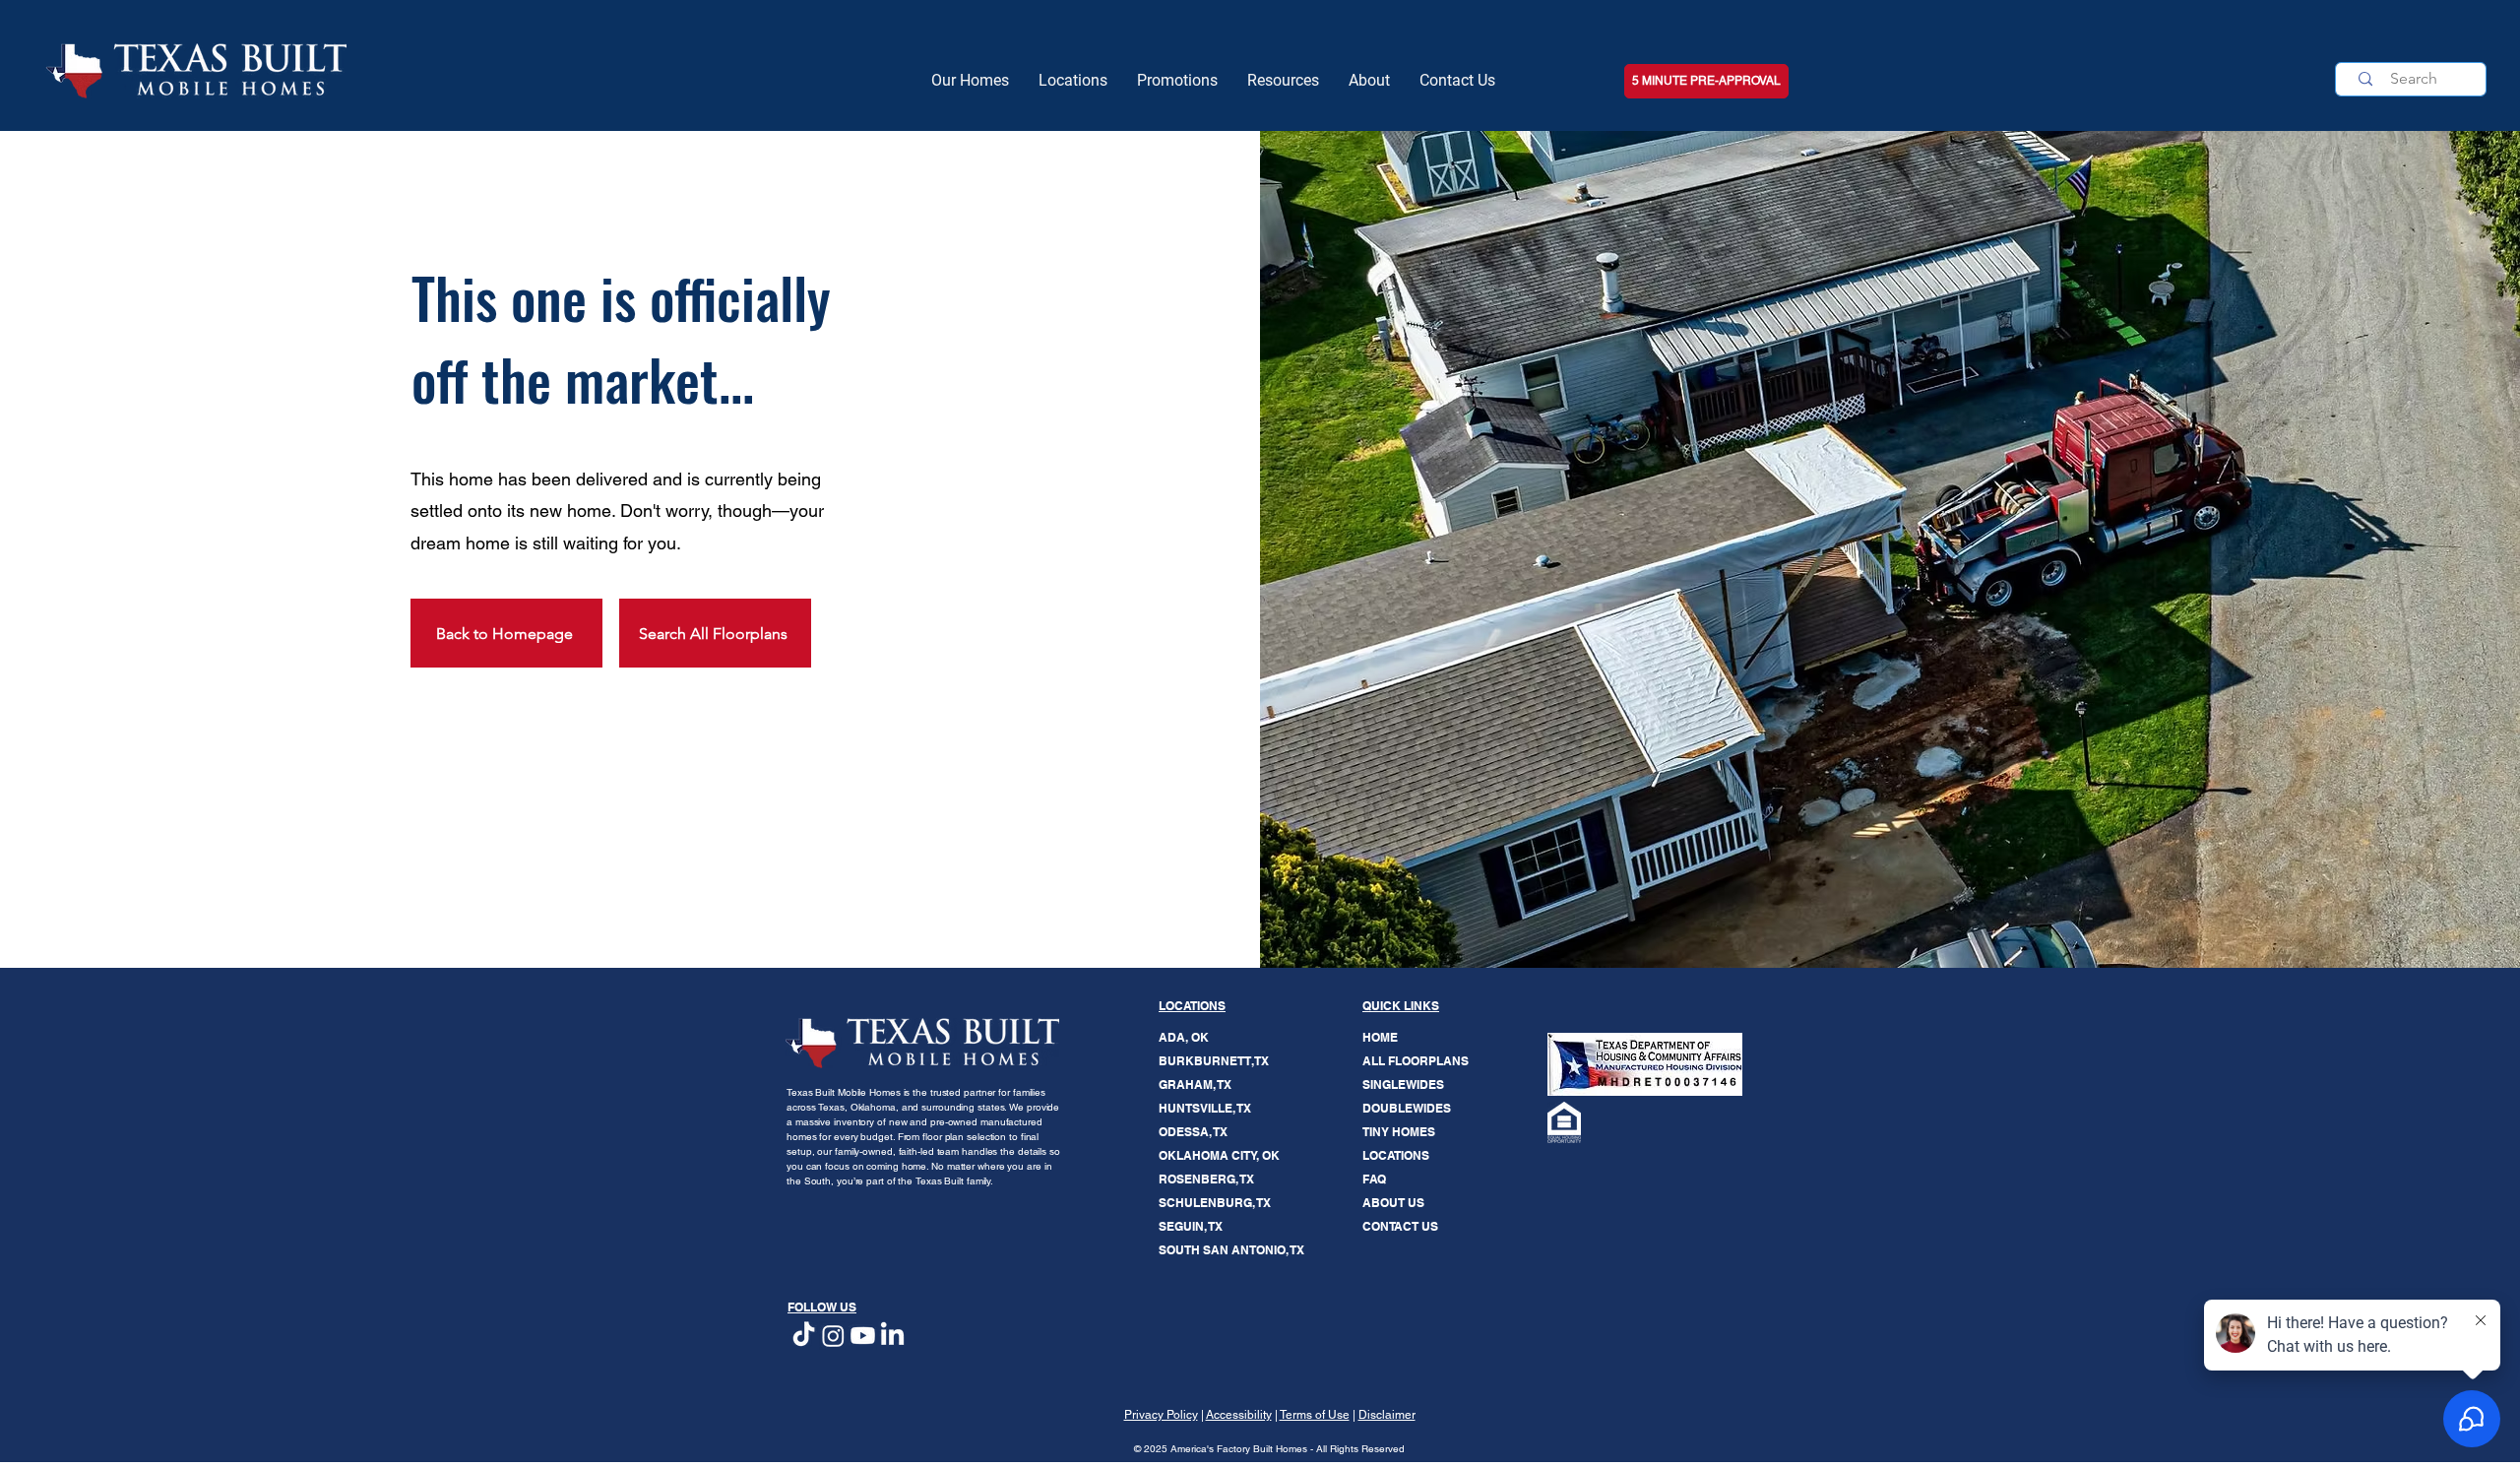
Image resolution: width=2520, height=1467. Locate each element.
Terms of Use (1315, 1415)
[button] (1283, 81)
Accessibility (1239, 1415)
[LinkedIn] (892, 1336)
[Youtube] (863, 1336)
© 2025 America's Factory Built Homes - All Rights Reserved (1269, 1449)
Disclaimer (1387, 1415)
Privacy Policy (1161, 1415)
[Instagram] (833, 1336)
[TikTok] (804, 1336)
